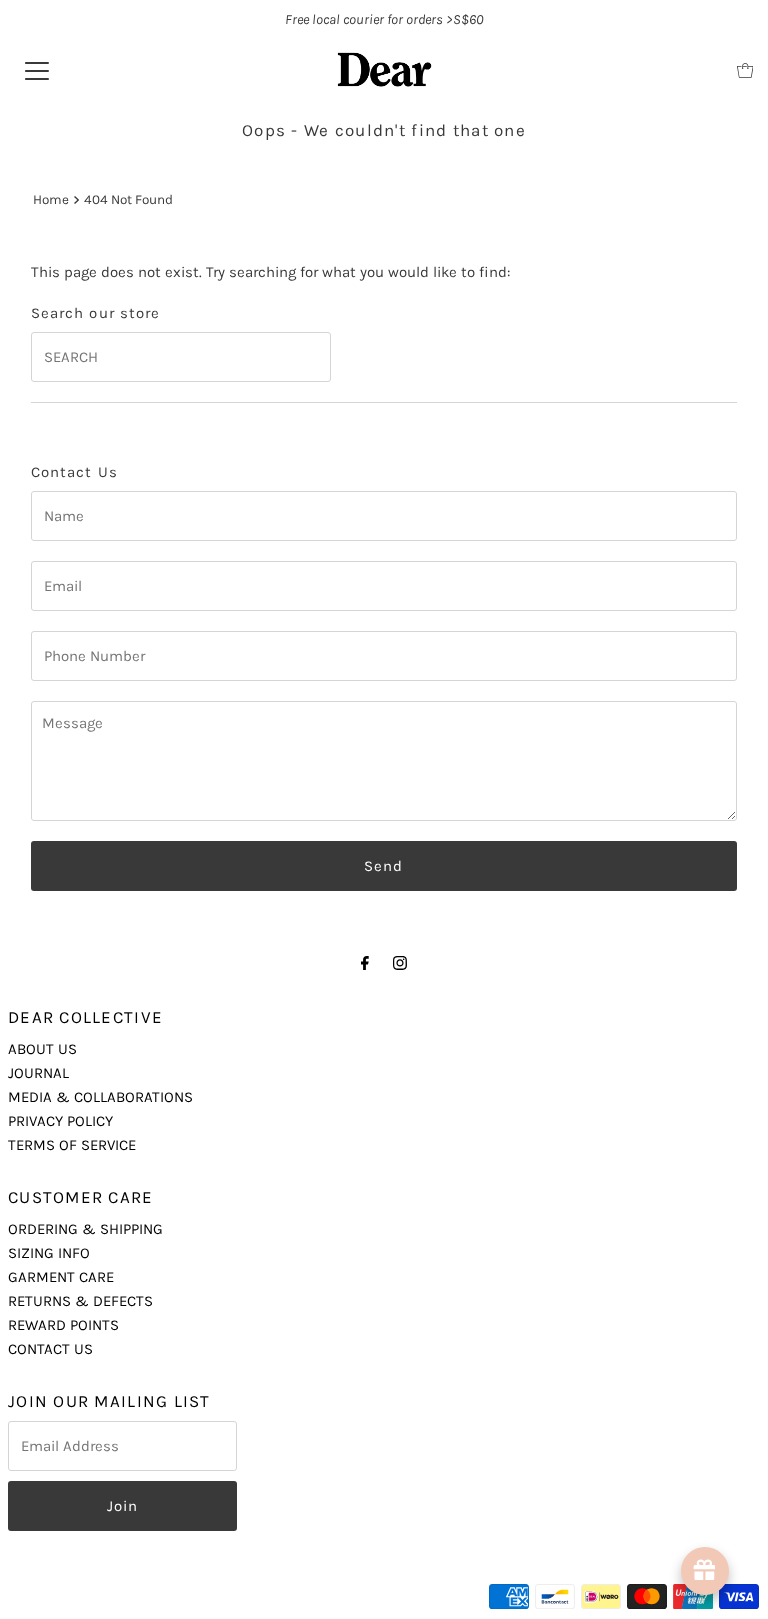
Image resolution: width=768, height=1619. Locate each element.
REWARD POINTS (63, 1325)
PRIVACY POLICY (60, 1121)
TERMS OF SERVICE (72, 1145)
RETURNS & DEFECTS (80, 1301)
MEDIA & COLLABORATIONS (100, 1097)
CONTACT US (50, 1349)
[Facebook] (365, 963)
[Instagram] (400, 963)
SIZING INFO (49, 1253)
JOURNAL (38, 1073)
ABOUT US (42, 1049)
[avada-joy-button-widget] (705, 1571)
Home (51, 199)
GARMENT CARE (61, 1277)
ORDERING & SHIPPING (85, 1229)
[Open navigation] (37, 70)
